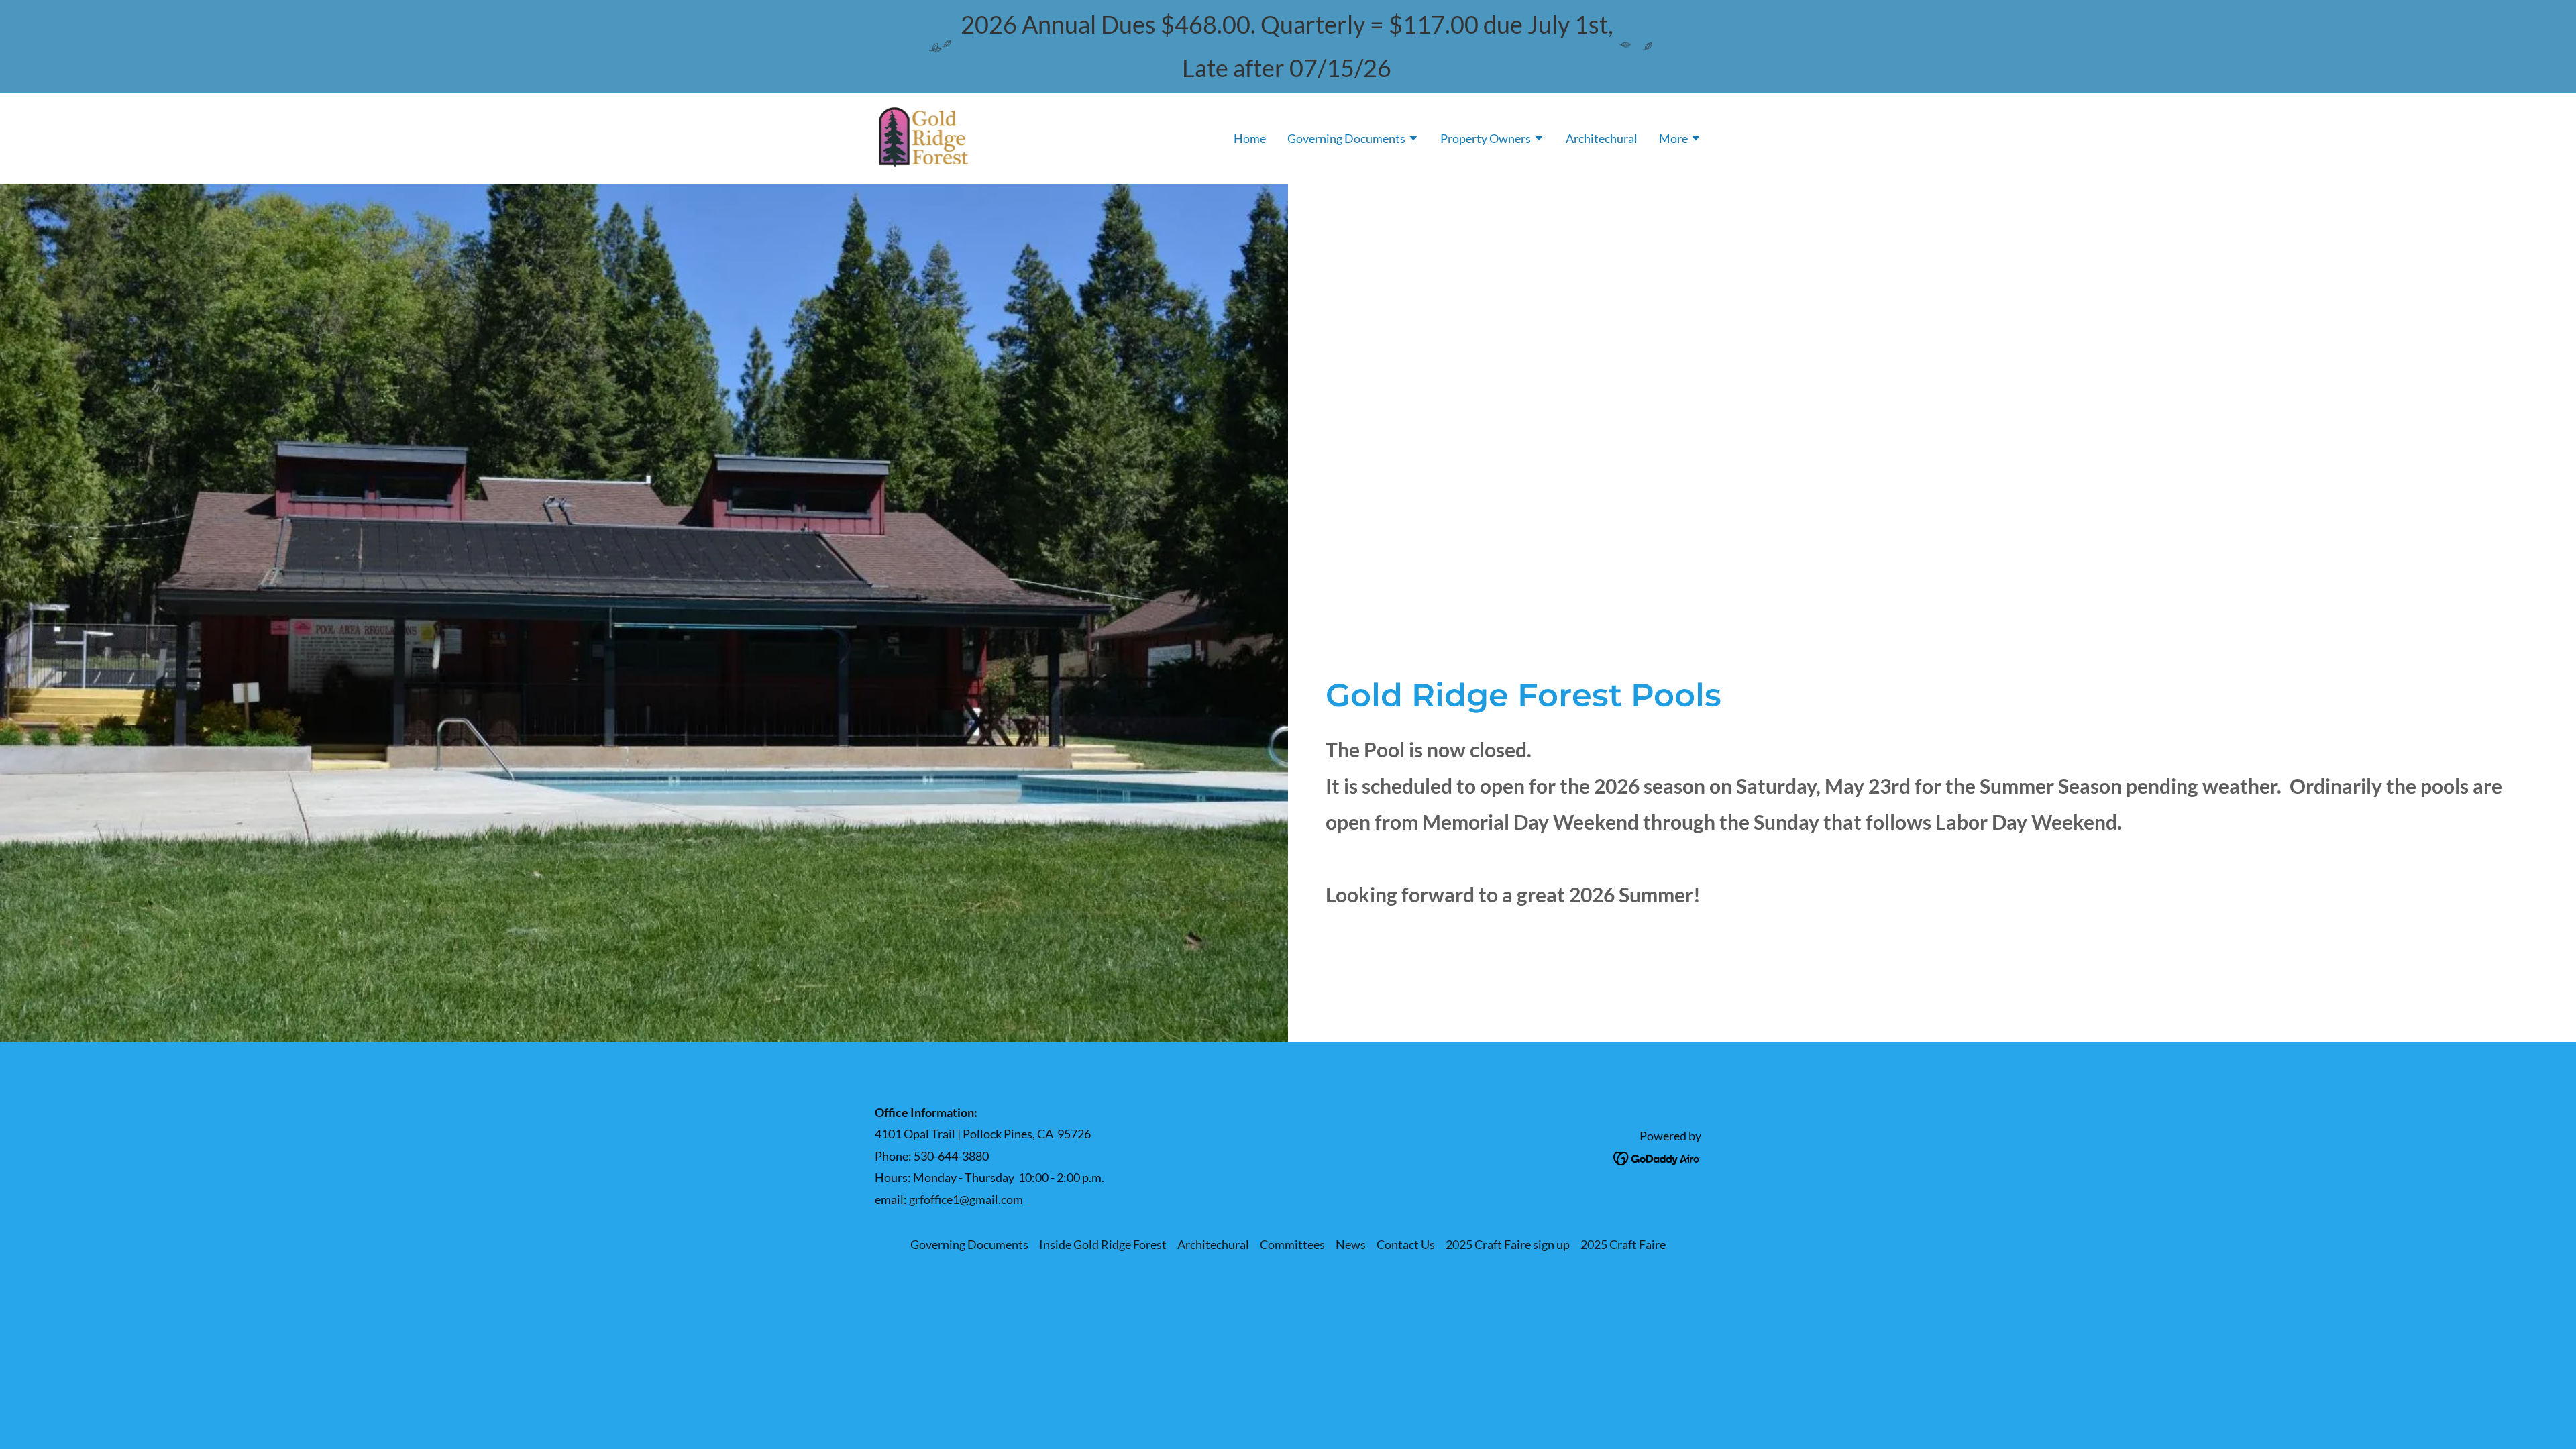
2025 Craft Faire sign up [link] (1508, 1244)
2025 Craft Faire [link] (1623, 1244)
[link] (924, 136)
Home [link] (1250, 138)
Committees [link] (1292, 1244)
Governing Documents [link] (969, 1244)
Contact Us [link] (1406, 1244)
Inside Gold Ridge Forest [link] (1103, 1244)
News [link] (1351, 1244)
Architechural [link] (1602, 138)
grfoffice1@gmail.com (966, 1199)
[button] (1353, 140)
